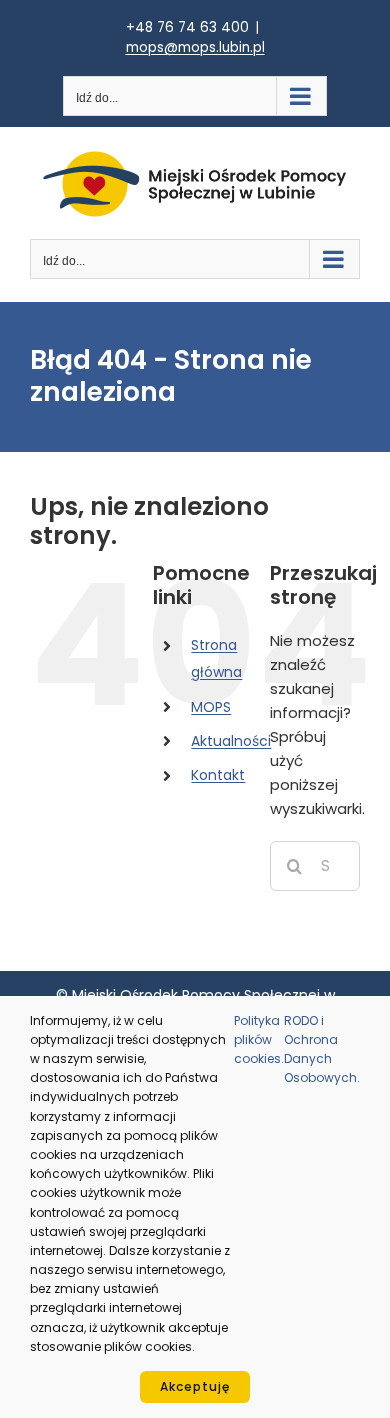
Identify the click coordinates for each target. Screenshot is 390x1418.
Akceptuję (195, 1386)
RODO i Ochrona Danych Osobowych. (322, 1049)
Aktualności (231, 741)
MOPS (211, 707)
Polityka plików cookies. (259, 1039)
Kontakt (218, 775)
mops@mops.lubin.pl (195, 47)
